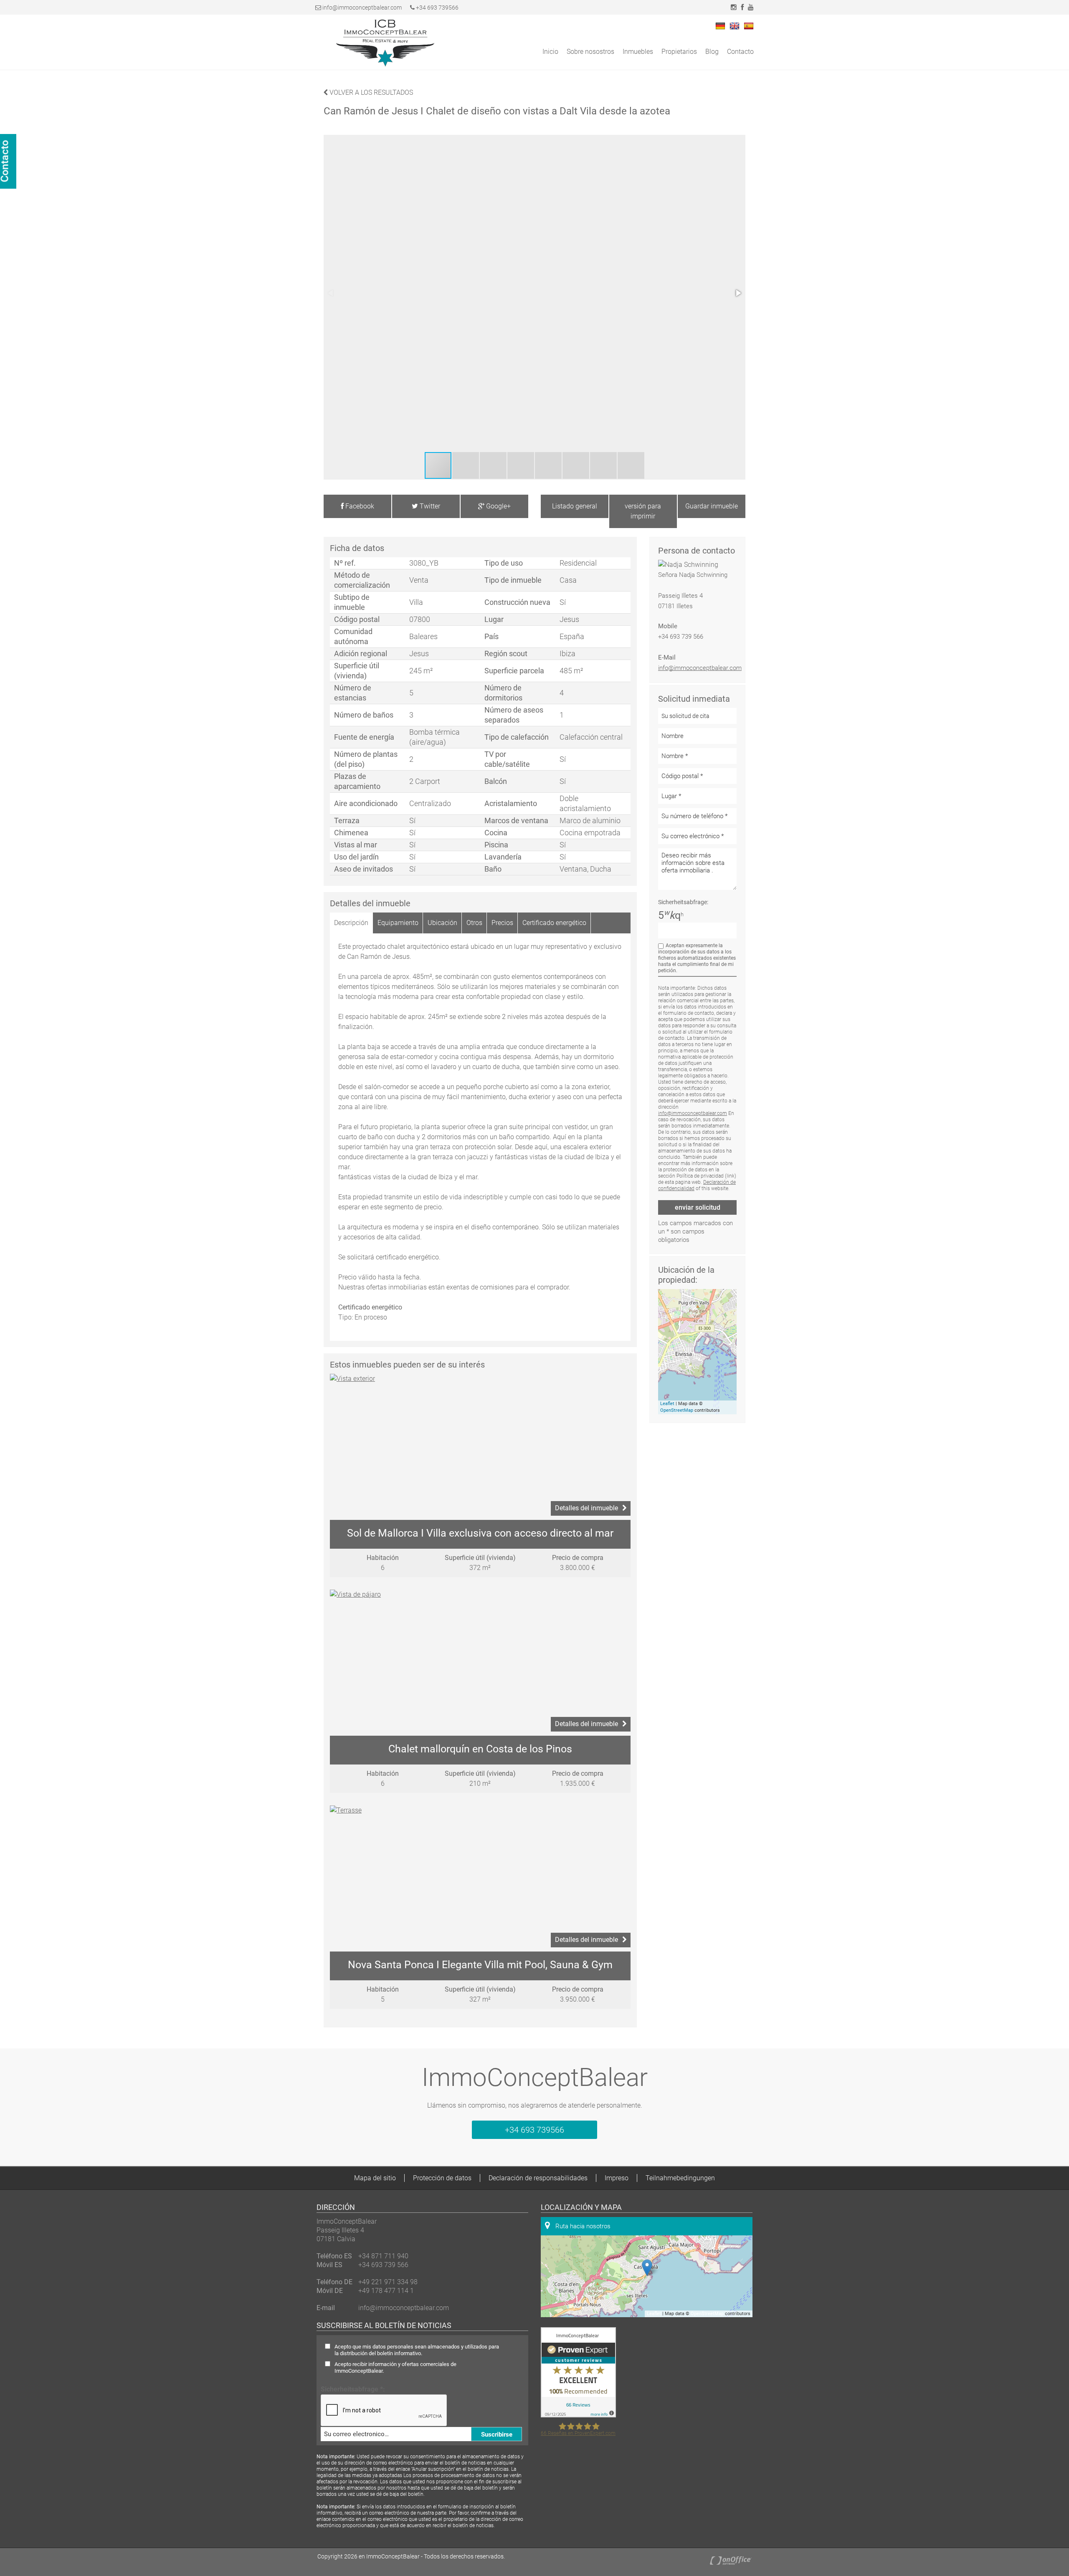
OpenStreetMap (677, 1410)
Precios (502, 923)
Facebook (359, 506)
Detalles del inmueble (586, 1508)
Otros (474, 923)
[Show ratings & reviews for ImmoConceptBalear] (578, 2415)
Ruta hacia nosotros (582, 2226)
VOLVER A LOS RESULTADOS (370, 92)
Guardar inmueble (712, 506)
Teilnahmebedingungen (680, 2178)
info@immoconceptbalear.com (362, 8)
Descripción (351, 923)
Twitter (429, 506)
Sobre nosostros (590, 52)
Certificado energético (554, 923)
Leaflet (667, 1404)
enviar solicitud (698, 1207)
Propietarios (679, 52)
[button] (738, 293)
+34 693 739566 (437, 8)
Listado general (575, 506)
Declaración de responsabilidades (538, 2178)
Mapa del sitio (375, 2178)
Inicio (550, 52)
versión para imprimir (643, 511)
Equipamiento (398, 923)
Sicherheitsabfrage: (683, 902)
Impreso (617, 2178)
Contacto (740, 52)
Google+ (498, 506)
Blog (712, 52)
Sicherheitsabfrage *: (353, 2389)
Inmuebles (638, 52)
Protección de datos (442, 2178)
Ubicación (442, 923)
